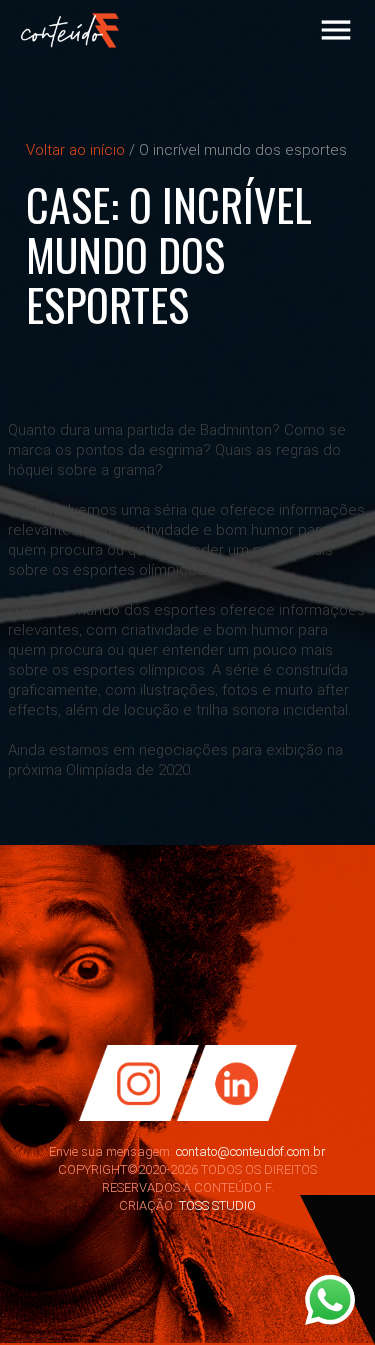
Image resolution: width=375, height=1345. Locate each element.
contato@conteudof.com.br (251, 1151)
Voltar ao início (75, 150)
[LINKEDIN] (243, 1117)
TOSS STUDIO (217, 1205)
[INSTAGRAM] (133, 1117)
